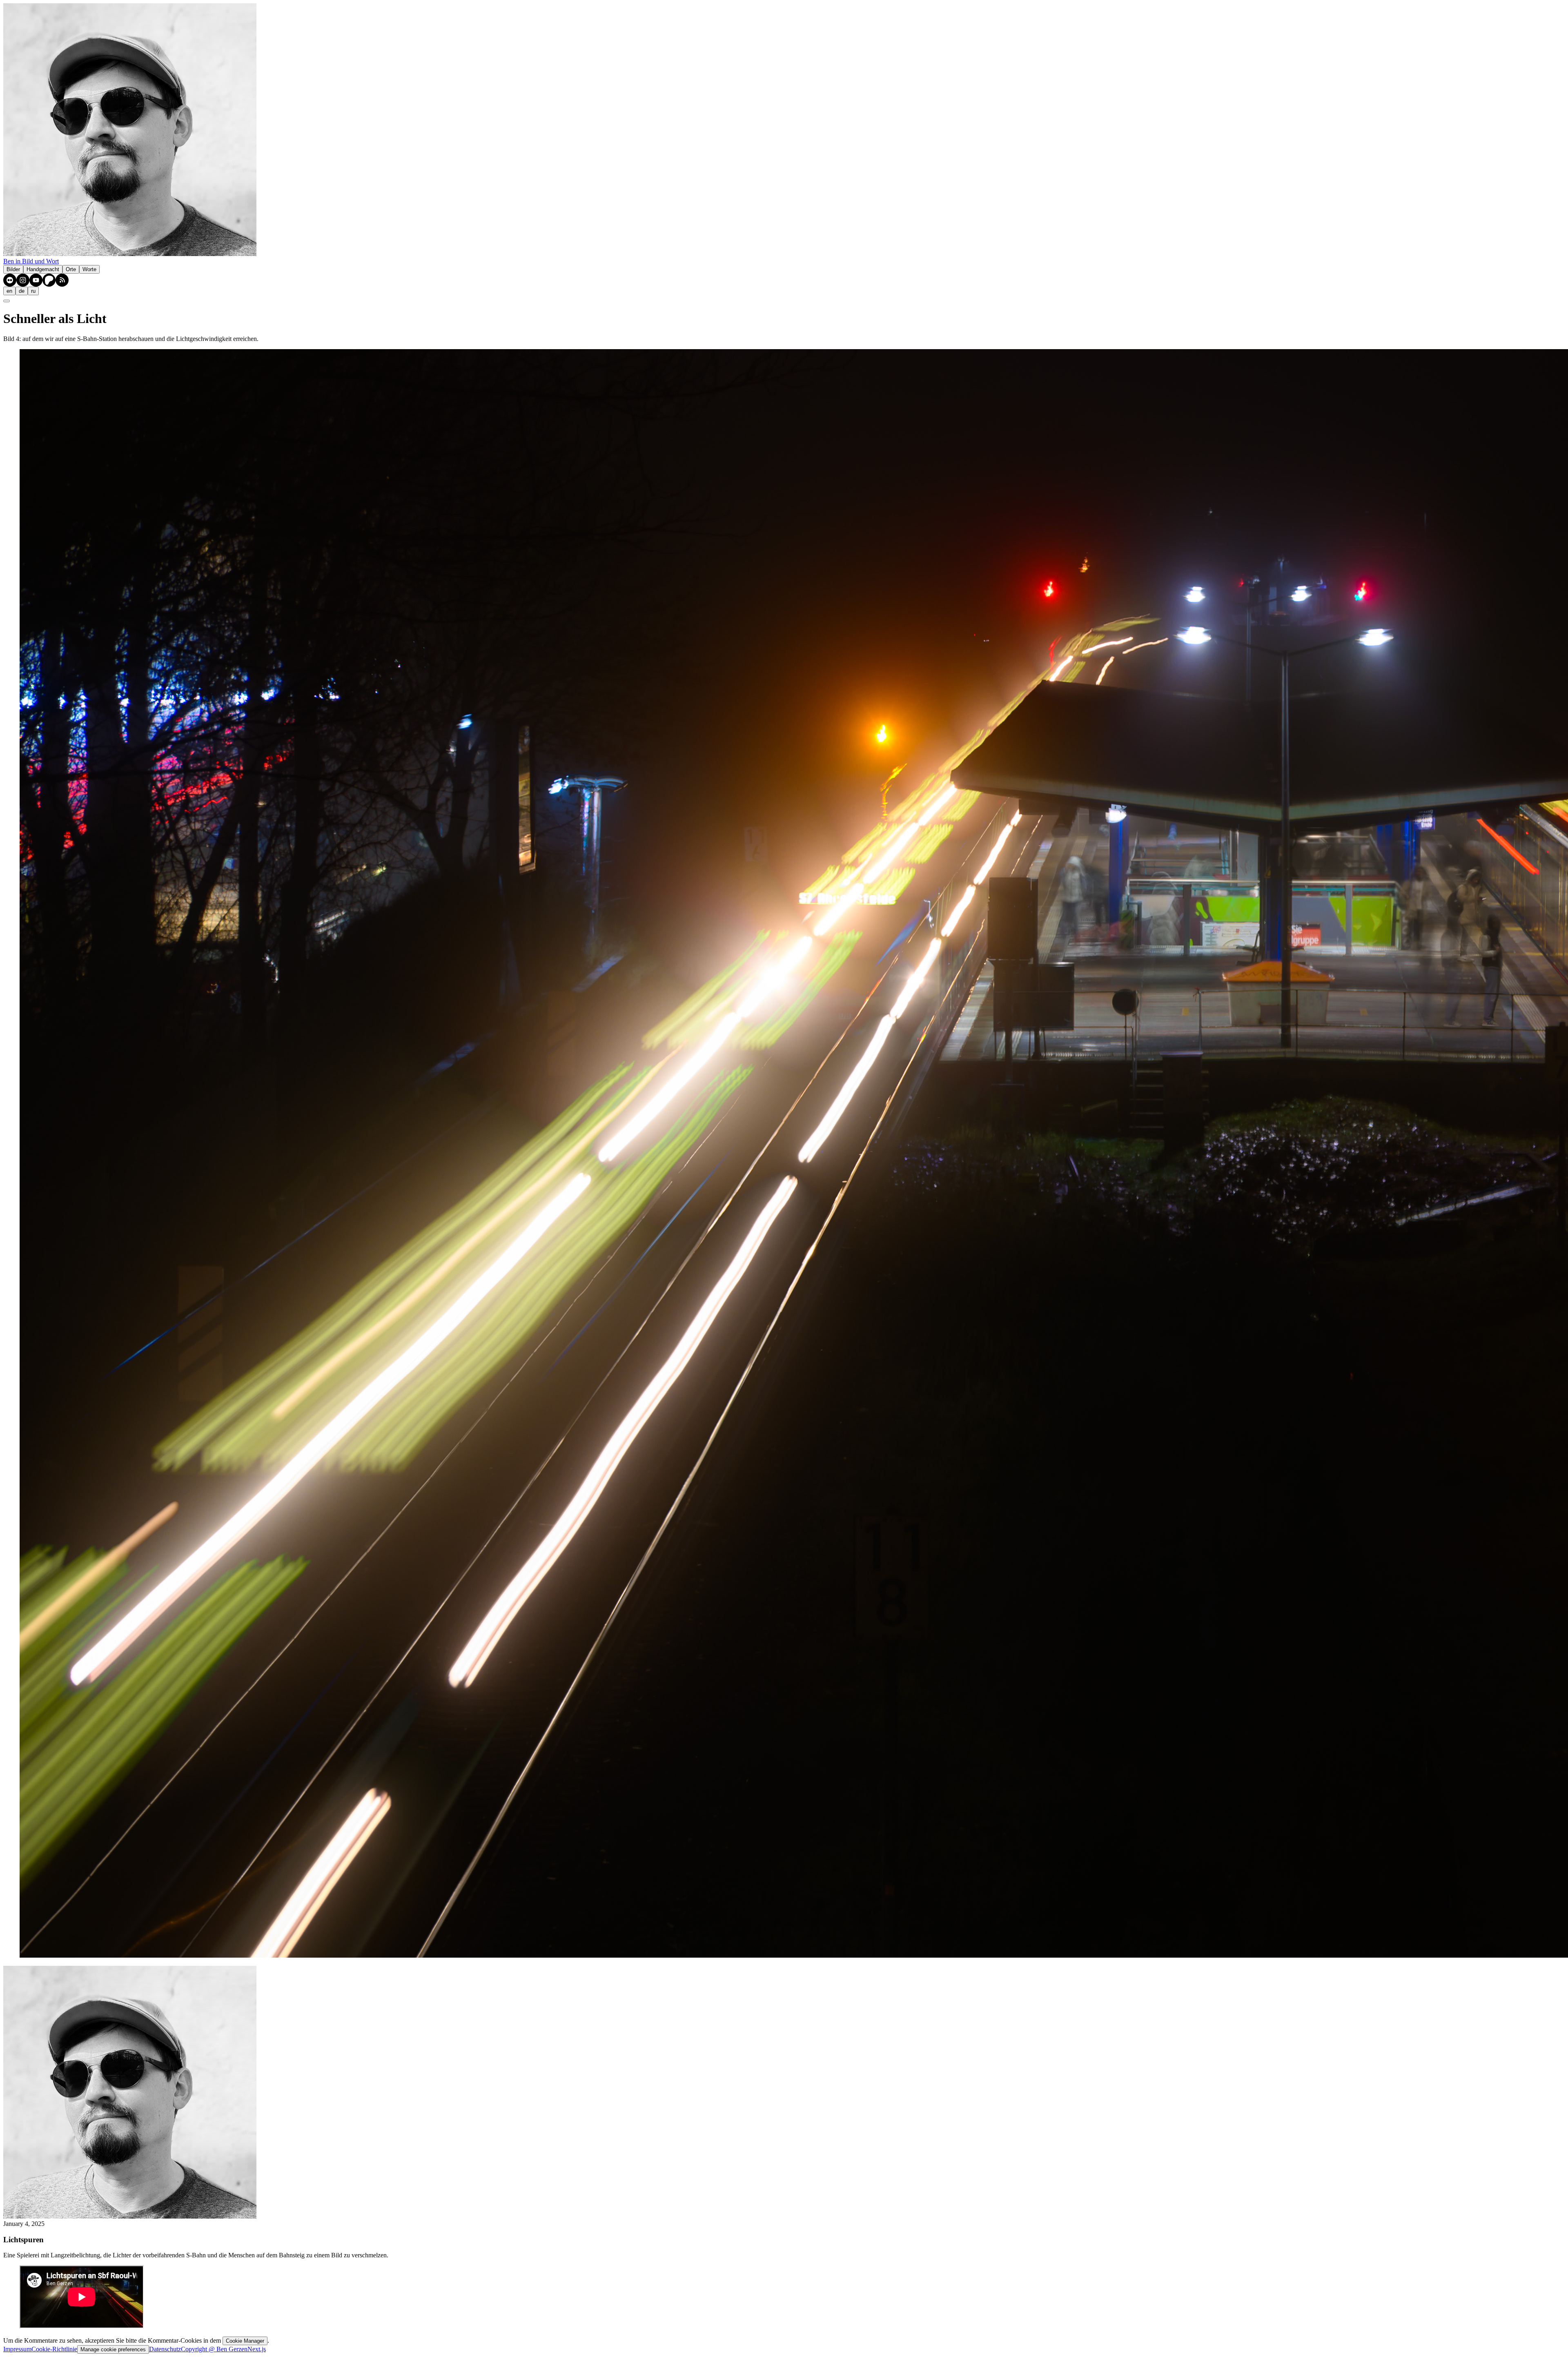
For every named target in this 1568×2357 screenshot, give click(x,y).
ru (33, 291)
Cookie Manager (245, 2341)
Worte (89, 269)
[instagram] (23, 280)
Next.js (257, 2349)
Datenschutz (165, 2349)
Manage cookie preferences (113, 2349)
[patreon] (49, 280)
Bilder (13, 269)
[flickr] (10, 280)
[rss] (62, 280)
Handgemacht (43, 269)
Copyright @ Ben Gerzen (214, 2349)
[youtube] (36, 280)
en (9, 291)
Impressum (17, 2349)
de (22, 291)
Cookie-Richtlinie (54, 2349)
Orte (71, 269)
